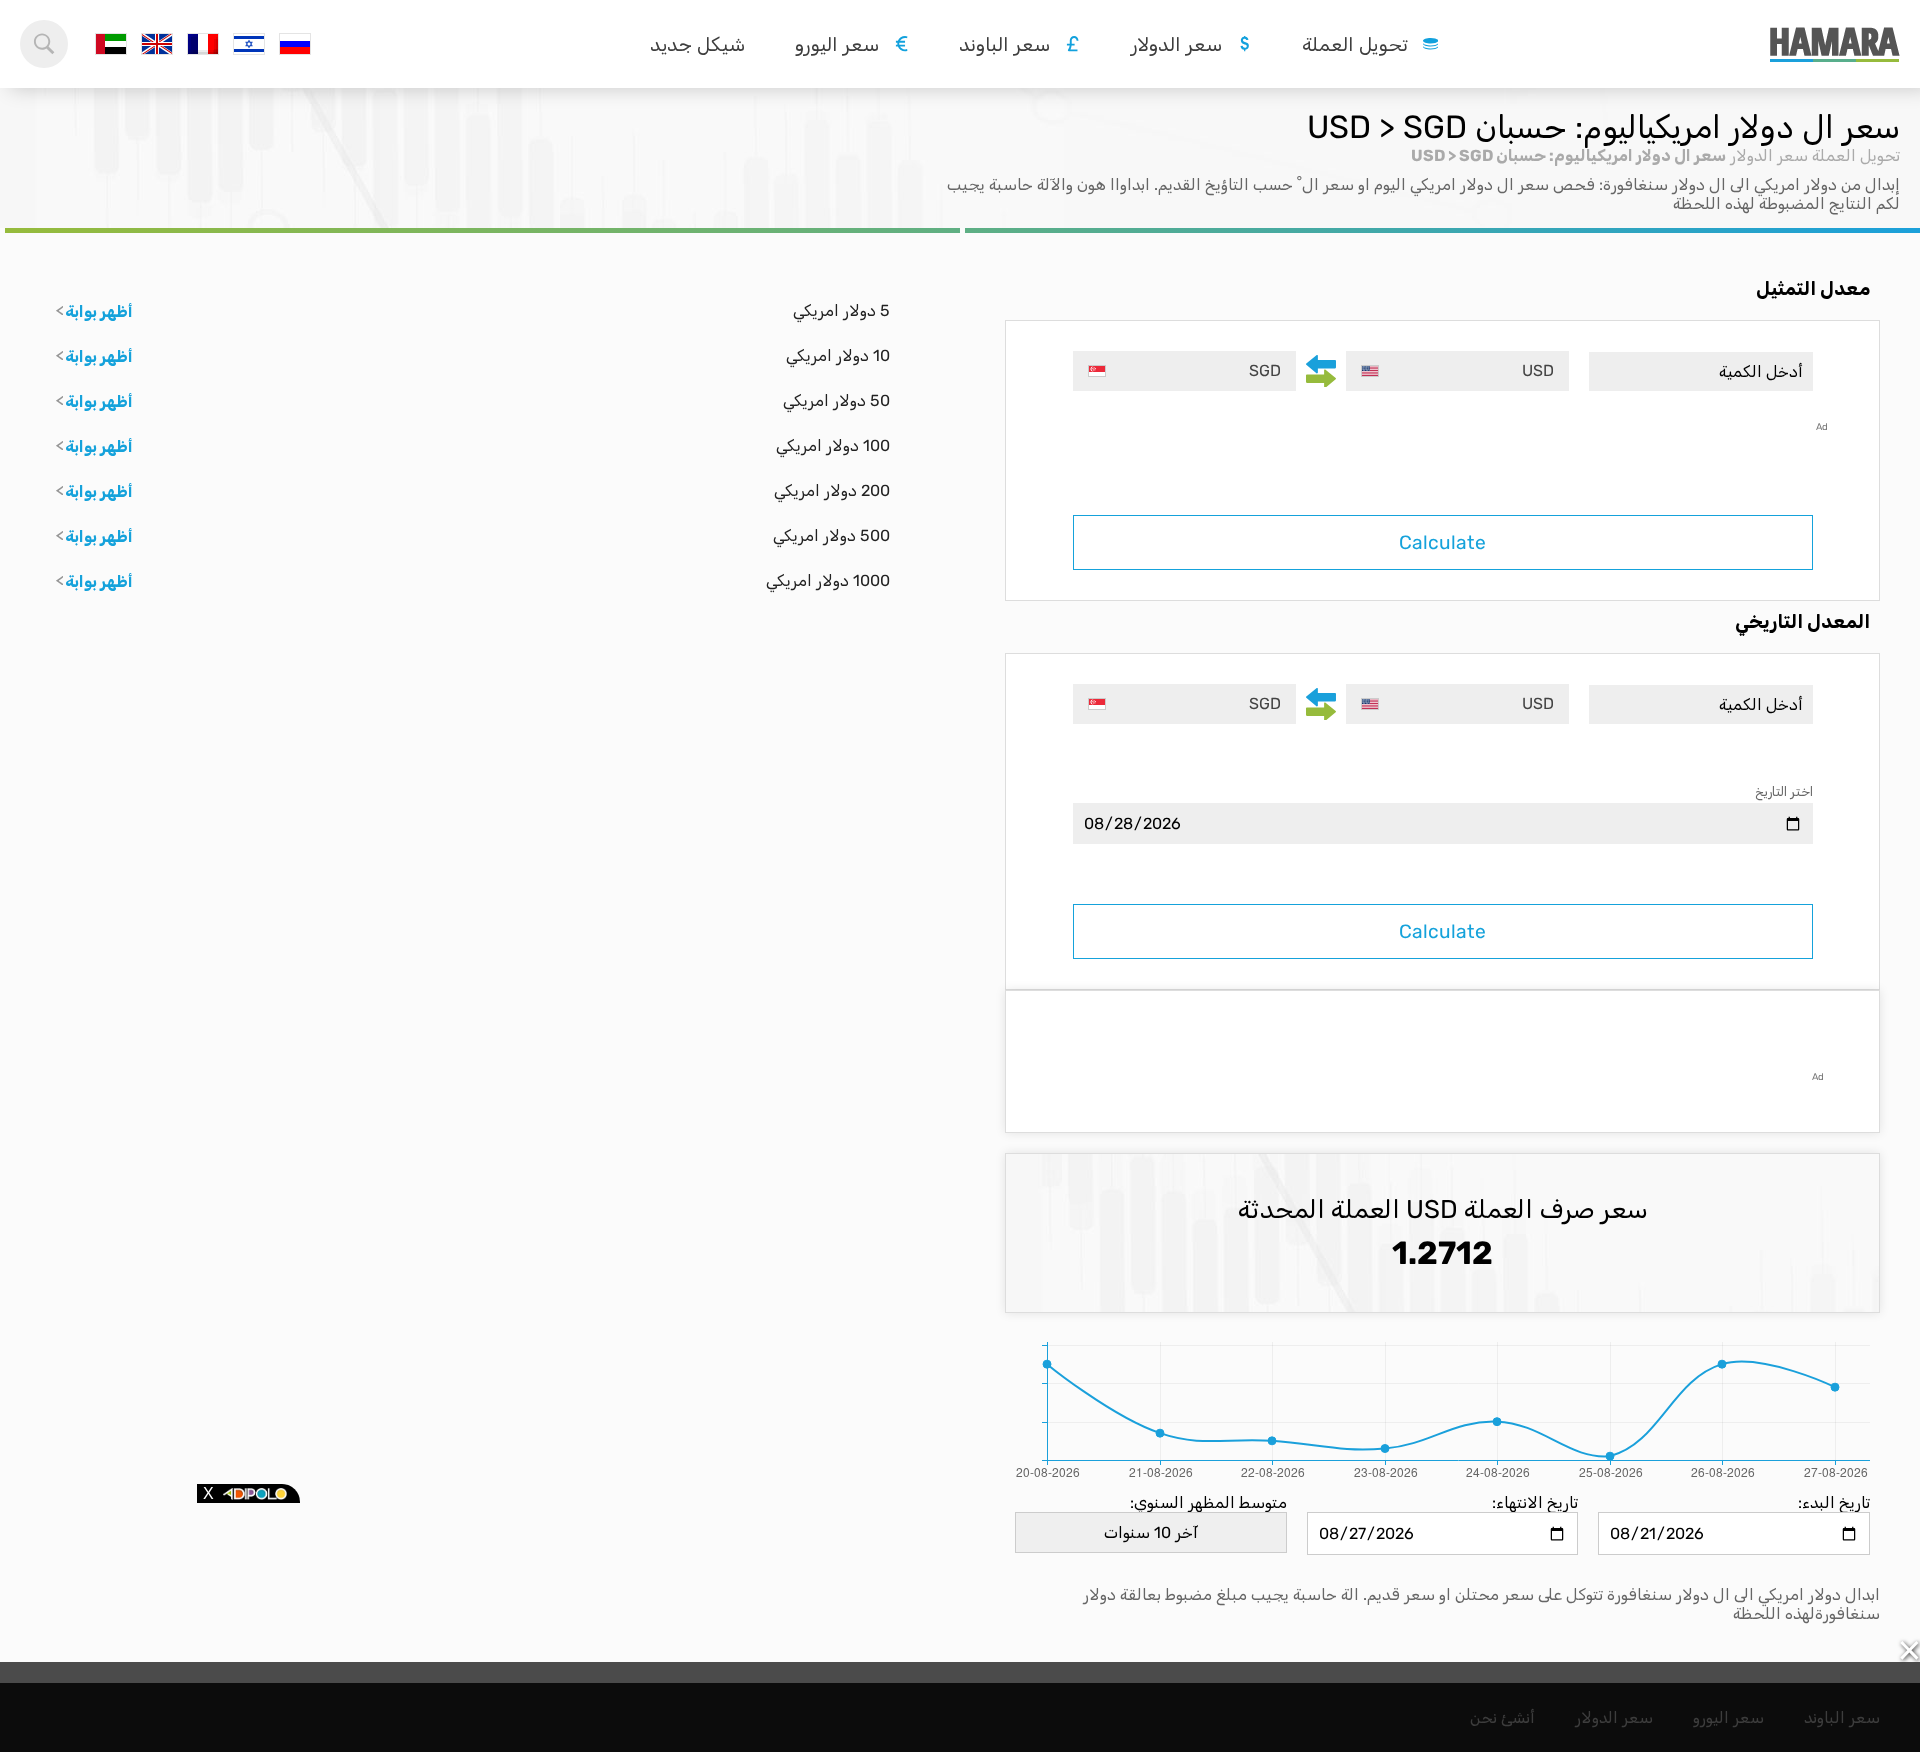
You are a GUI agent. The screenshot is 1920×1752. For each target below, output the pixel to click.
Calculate (1442, 542)
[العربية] (111, 44)
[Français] (203, 44)
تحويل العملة (1856, 155)
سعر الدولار (1769, 155)
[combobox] (1457, 371)
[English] (157, 44)
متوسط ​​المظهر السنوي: (1208, 1502)
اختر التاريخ (1784, 791)
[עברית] (249, 44)
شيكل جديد (697, 44)
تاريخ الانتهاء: (1535, 1502)
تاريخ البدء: (1834, 1502)
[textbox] (1457, 371)
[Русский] (295, 44)
